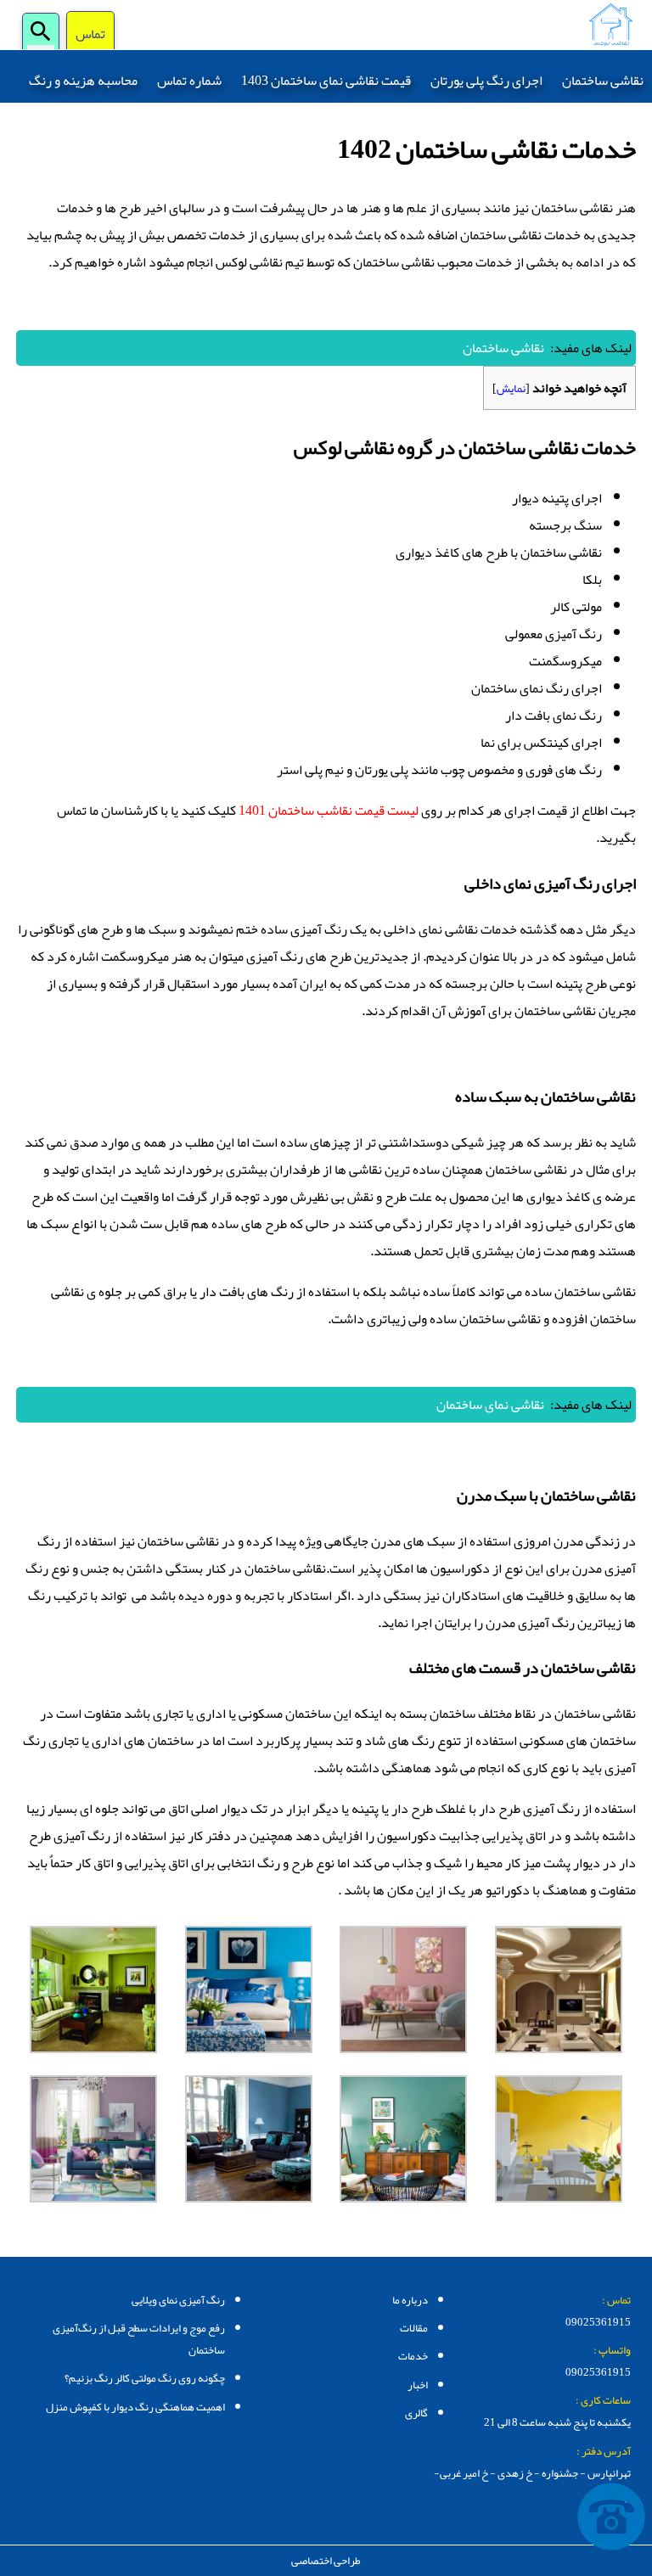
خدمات (413, 2356)
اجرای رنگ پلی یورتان (486, 81)
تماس (90, 35)
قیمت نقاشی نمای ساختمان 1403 (326, 81)
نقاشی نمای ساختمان (490, 1405)
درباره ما (410, 2300)
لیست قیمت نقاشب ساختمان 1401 (329, 811)
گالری (416, 2413)
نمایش (511, 388)
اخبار (418, 2385)
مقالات (414, 2328)
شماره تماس (189, 81)
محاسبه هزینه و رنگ (83, 81)
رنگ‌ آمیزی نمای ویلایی (178, 2300)
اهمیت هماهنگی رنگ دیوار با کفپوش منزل (135, 2407)
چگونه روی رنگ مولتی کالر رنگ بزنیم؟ (145, 2378)
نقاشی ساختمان (603, 81)
